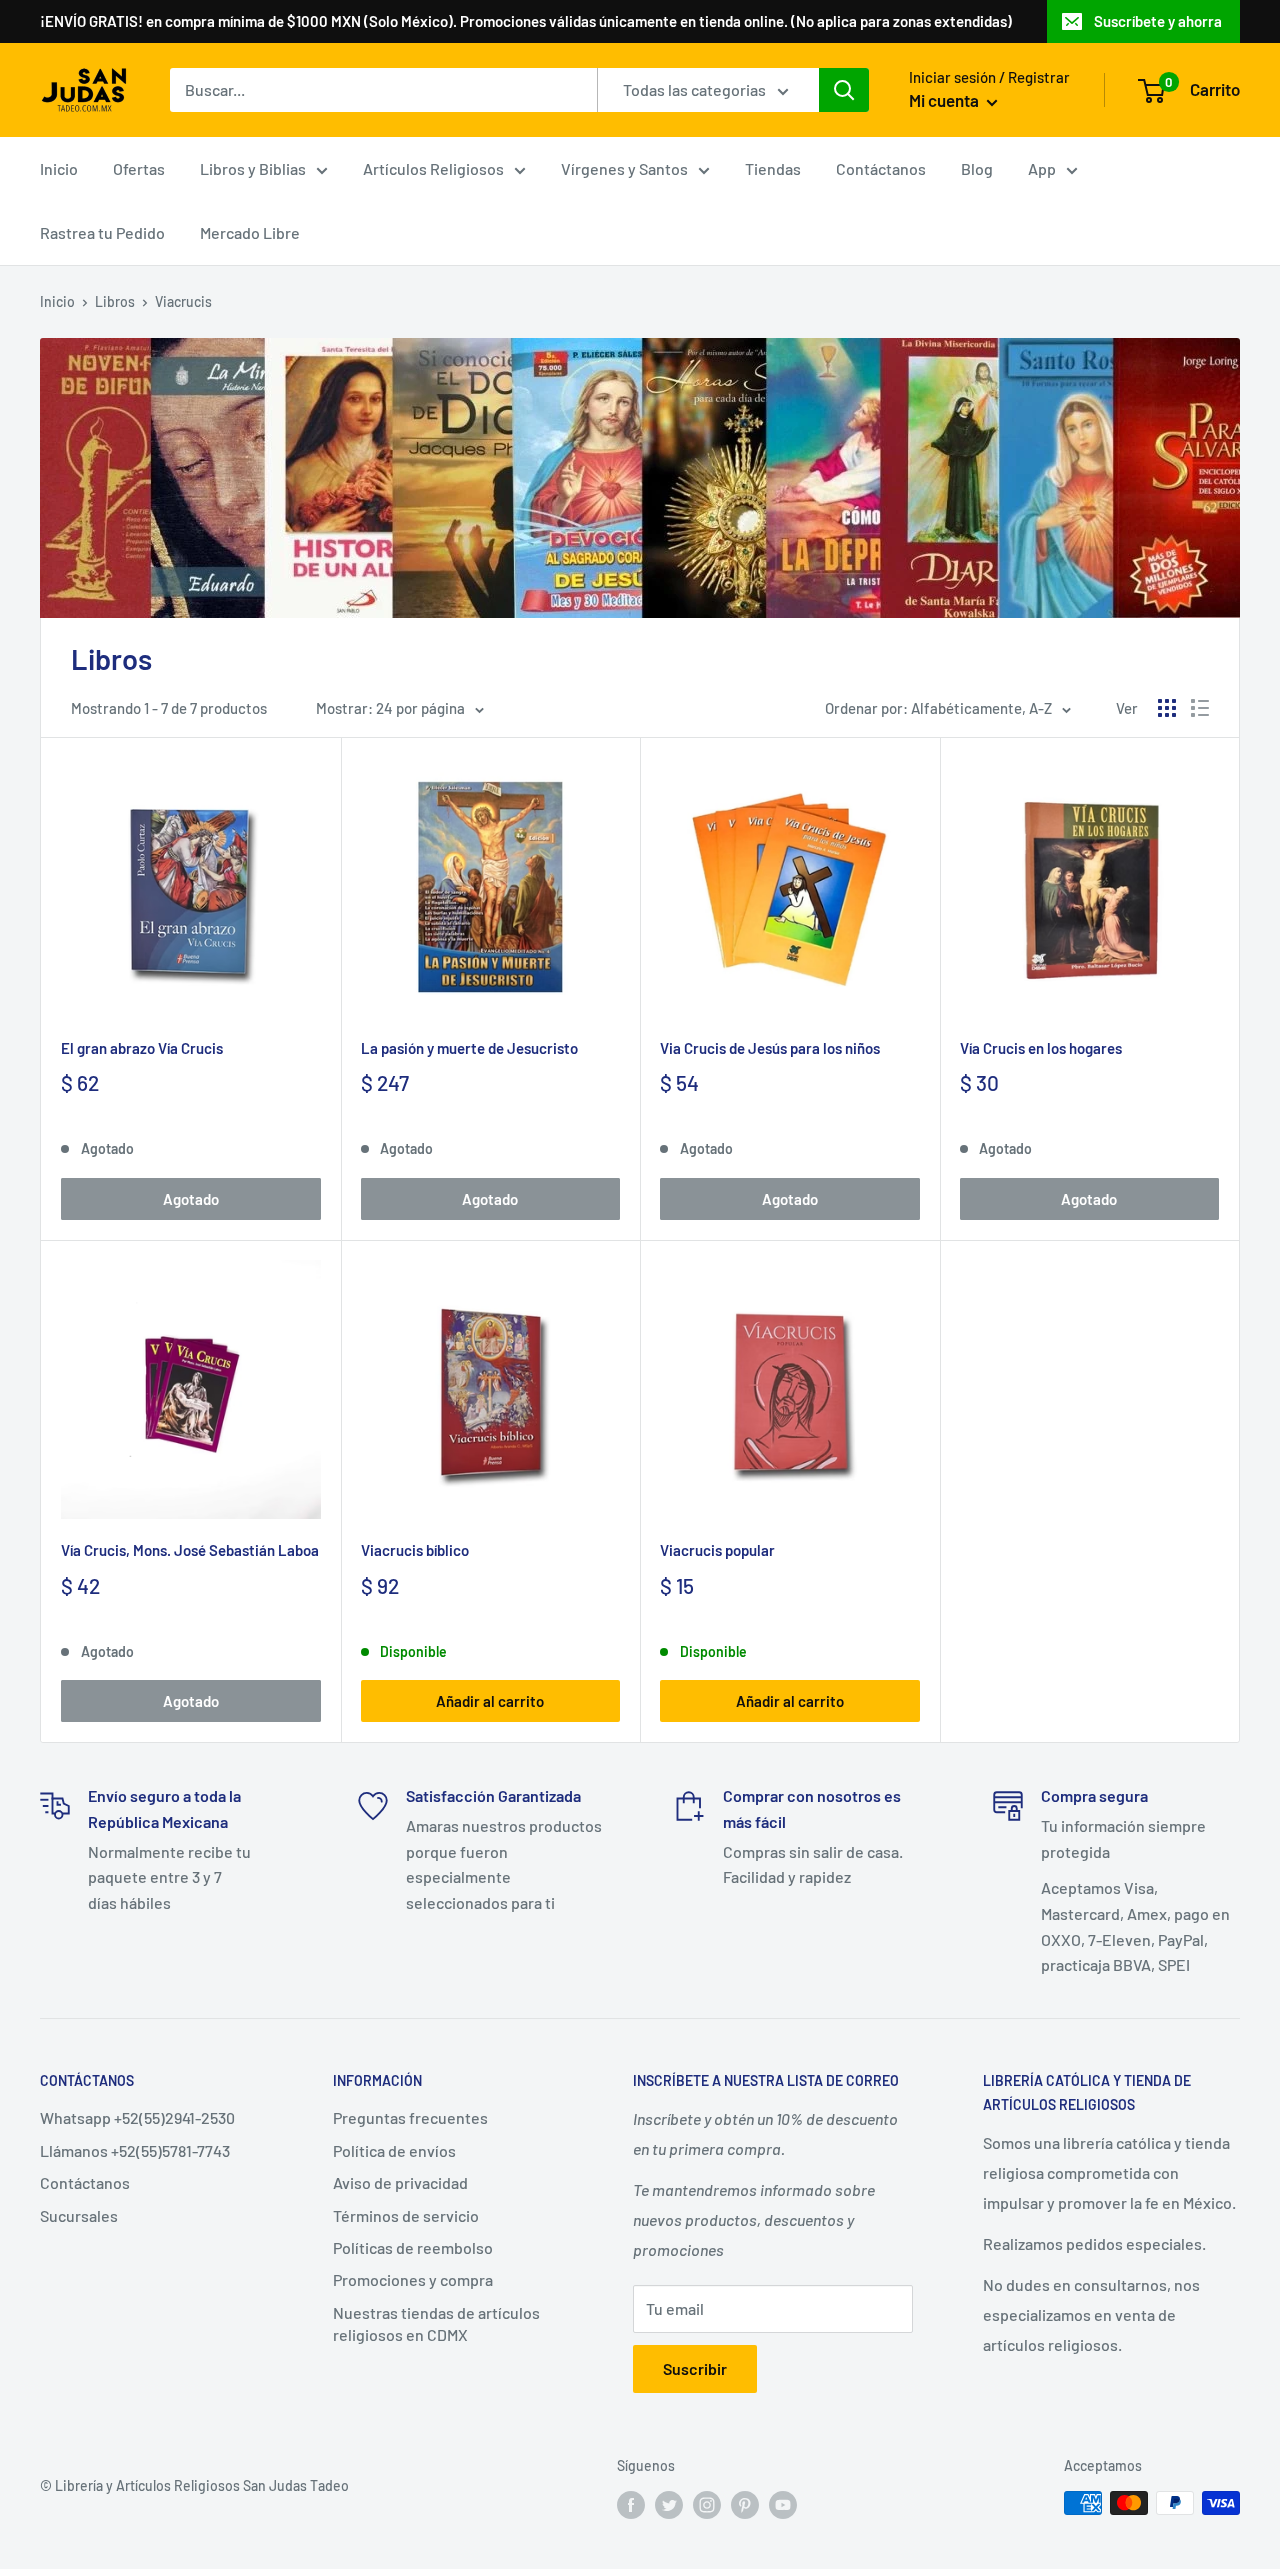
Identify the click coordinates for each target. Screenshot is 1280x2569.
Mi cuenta (945, 100)
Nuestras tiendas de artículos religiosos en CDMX (436, 2323)
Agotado (191, 1199)
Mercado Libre (250, 232)
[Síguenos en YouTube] (783, 2505)
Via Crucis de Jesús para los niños (770, 1048)
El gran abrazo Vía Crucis (142, 1048)
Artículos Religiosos (433, 168)
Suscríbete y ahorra (1158, 21)
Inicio (59, 168)
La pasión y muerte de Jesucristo (469, 1048)
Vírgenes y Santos (624, 168)
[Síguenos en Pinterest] (745, 2505)
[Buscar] (844, 90)
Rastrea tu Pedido (102, 232)
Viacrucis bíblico (415, 1550)
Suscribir (695, 2368)
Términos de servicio (406, 2215)
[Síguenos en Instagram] (707, 2505)
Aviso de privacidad (400, 2182)
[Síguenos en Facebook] (631, 2505)
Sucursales (79, 2215)
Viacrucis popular (717, 1550)
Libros (115, 301)
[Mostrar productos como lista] (1200, 708)
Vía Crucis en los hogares (1041, 1048)
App (1042, 168)
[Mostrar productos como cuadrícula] (1167, 708)
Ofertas (139, 168)
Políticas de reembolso (413, 2247)
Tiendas (773, 168)
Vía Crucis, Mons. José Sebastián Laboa (190, 1550)
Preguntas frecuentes (410, 2117)
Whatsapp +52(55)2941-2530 (137, 2117)
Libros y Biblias (253, 168)
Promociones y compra (413, 2279)
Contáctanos (881, 168)
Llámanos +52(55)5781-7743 (135, 2150)
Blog (977, 168)
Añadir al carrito (490, 1701)
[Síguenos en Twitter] (669, 2505)
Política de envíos (394, 2150)
